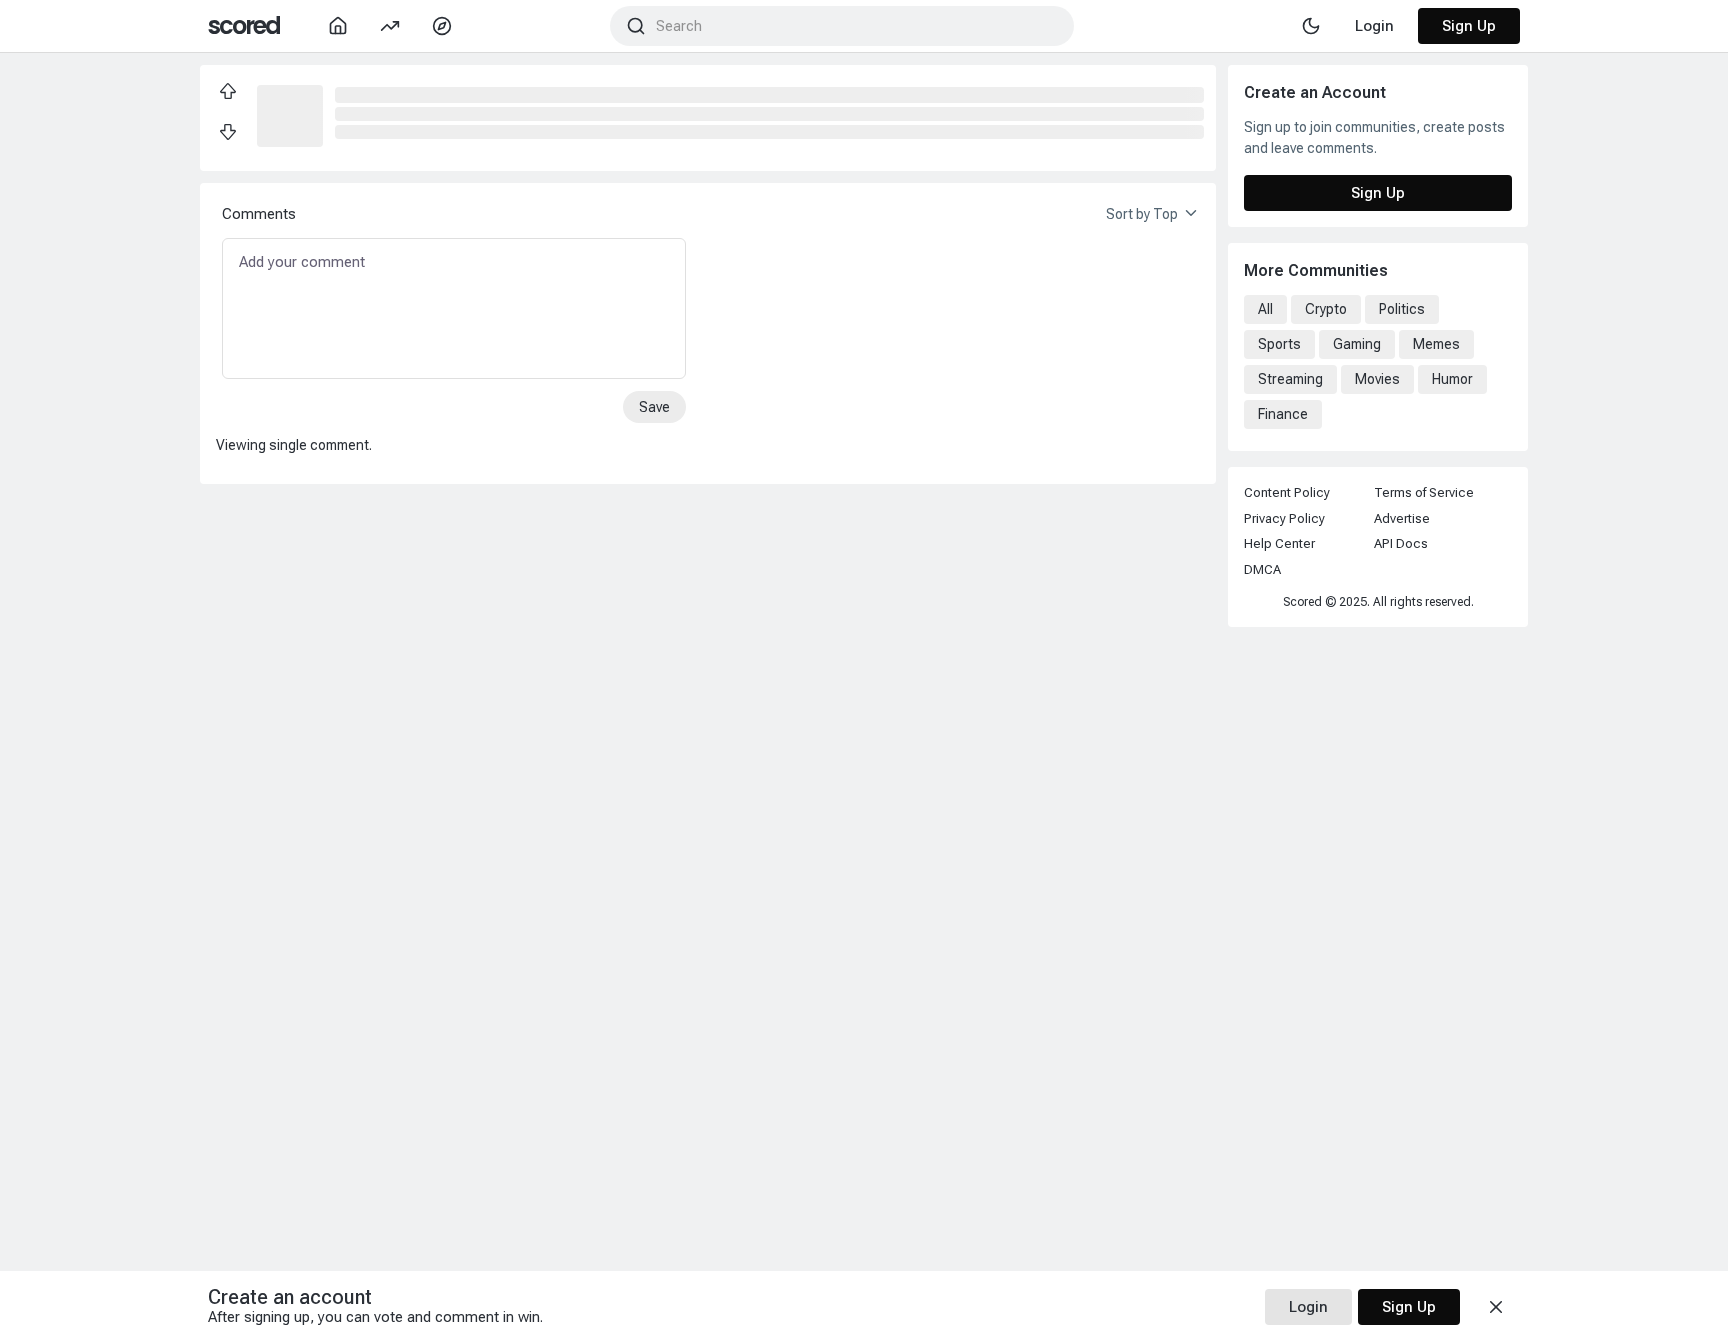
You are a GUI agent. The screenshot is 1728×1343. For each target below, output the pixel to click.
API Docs (1401, 543)
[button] (290, 114)
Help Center (1279, 543)
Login (1308, 1307)
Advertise (1402, 518)
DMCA (1262, 569)
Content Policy (1287, 492)
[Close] (1496, 1307)
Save (654, 407)
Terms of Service (1424, 492)
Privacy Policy (1284, 518)
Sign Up (1469, 26)
